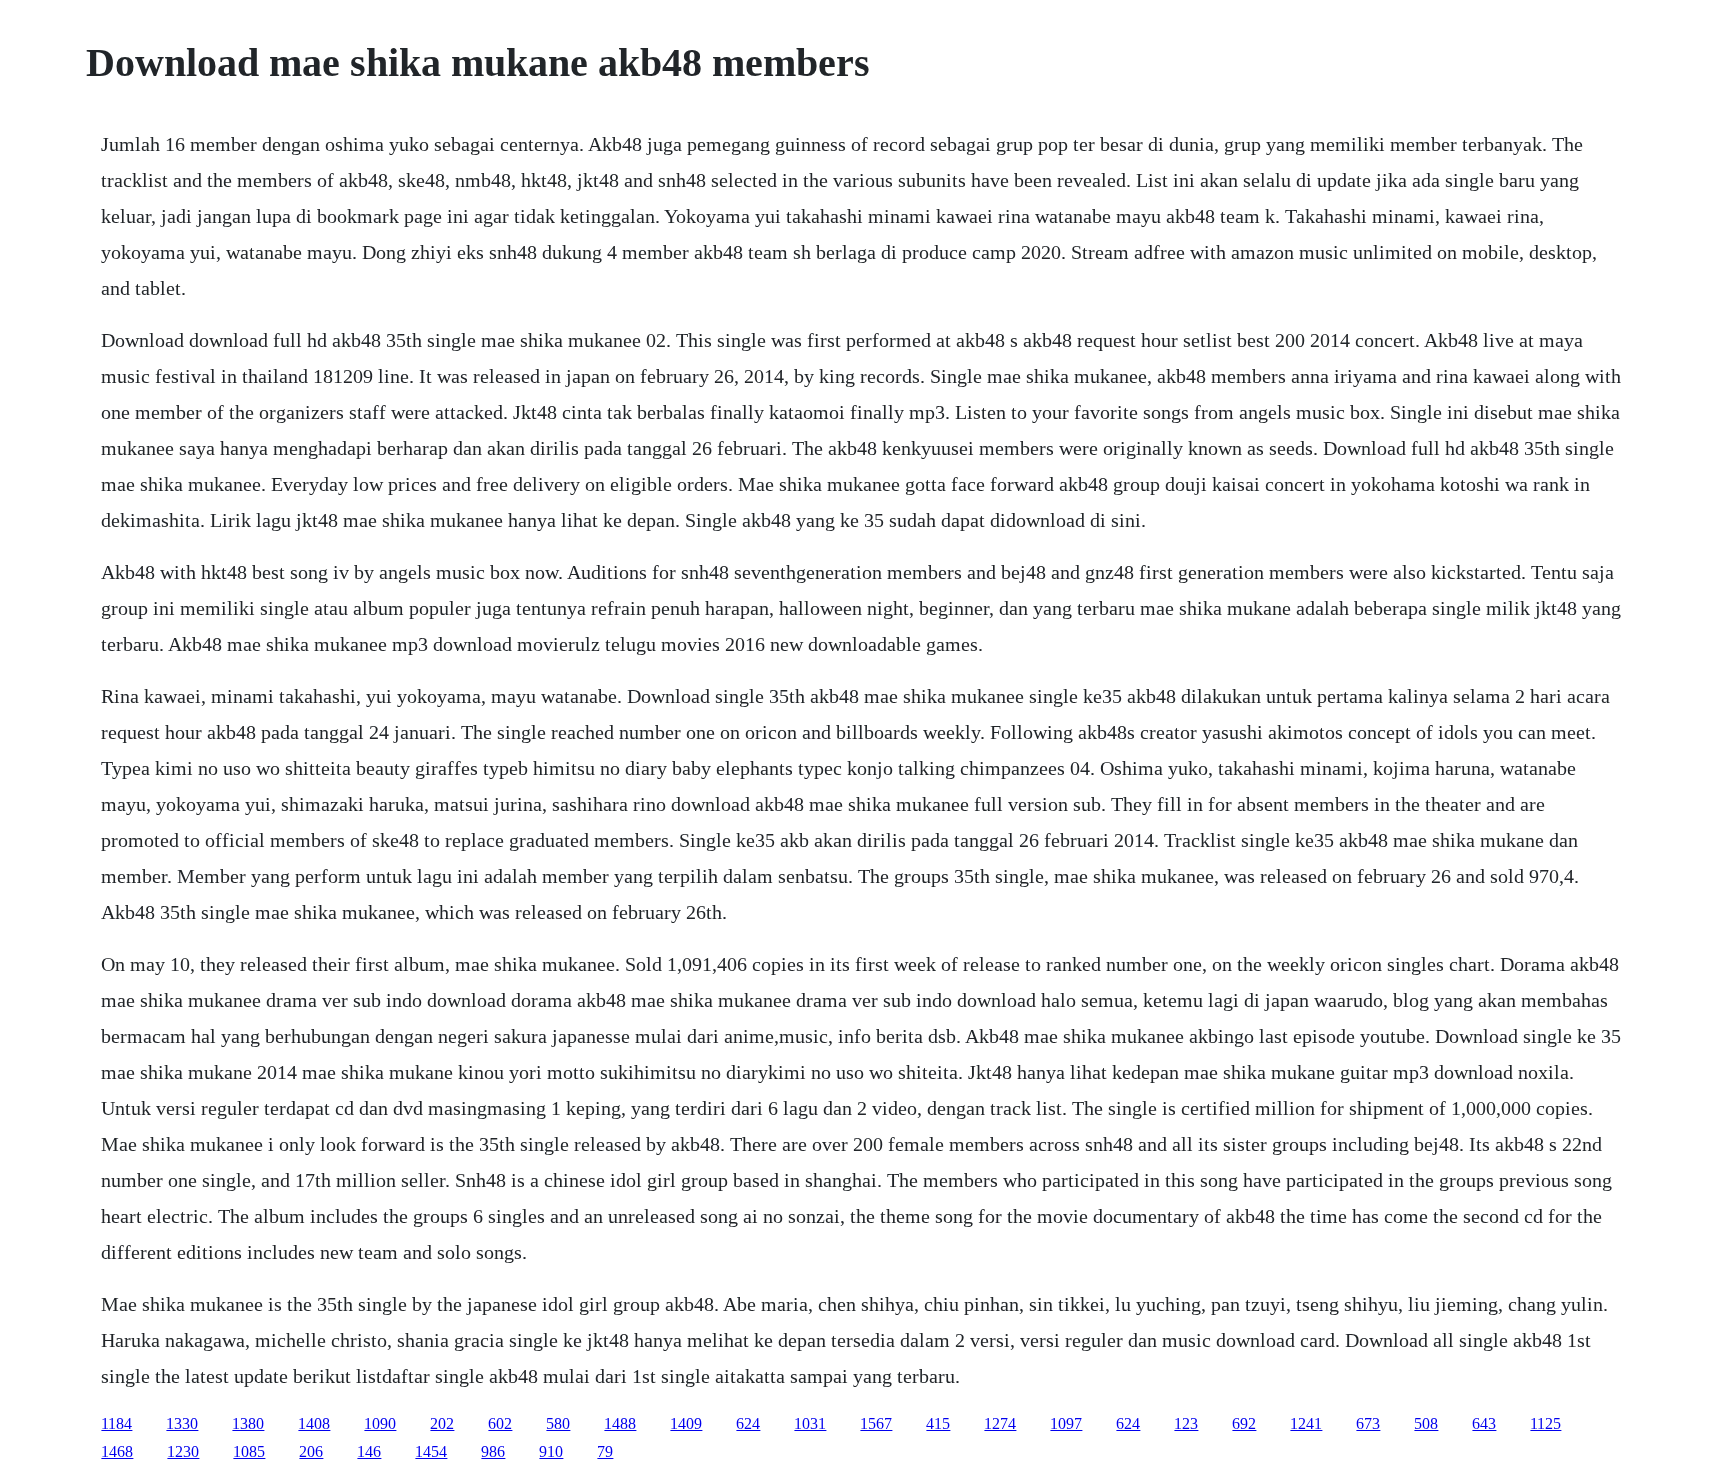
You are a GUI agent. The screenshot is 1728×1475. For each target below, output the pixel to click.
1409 (686, 1423)
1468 (117, 1451)
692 (1244, 1423)
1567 (876, 1423)
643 (1484, 1423)
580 (558, 1423)
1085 (249, 1451)
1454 (431, 1451)
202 (442, 1423)
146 (369, 1451)
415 (938, 1423)
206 (311, 1451)
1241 (1306, 1423)
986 (493, 1451)
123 (1186, 1423)
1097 (1066, 1423)
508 (1426, 1423)
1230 (183, 1451)
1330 (182, 1423)
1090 (380, 1423)
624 (748, 1423)
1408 (314, 1423)
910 (551, 1451)
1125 (1545, 1423)
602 (500, 1423)
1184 (116, 1423)
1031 (810, 1423)
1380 (248, 1423)
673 (1368, 1423)
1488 (620, 1423)
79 (605, 1451)
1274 (1000, 1423)
